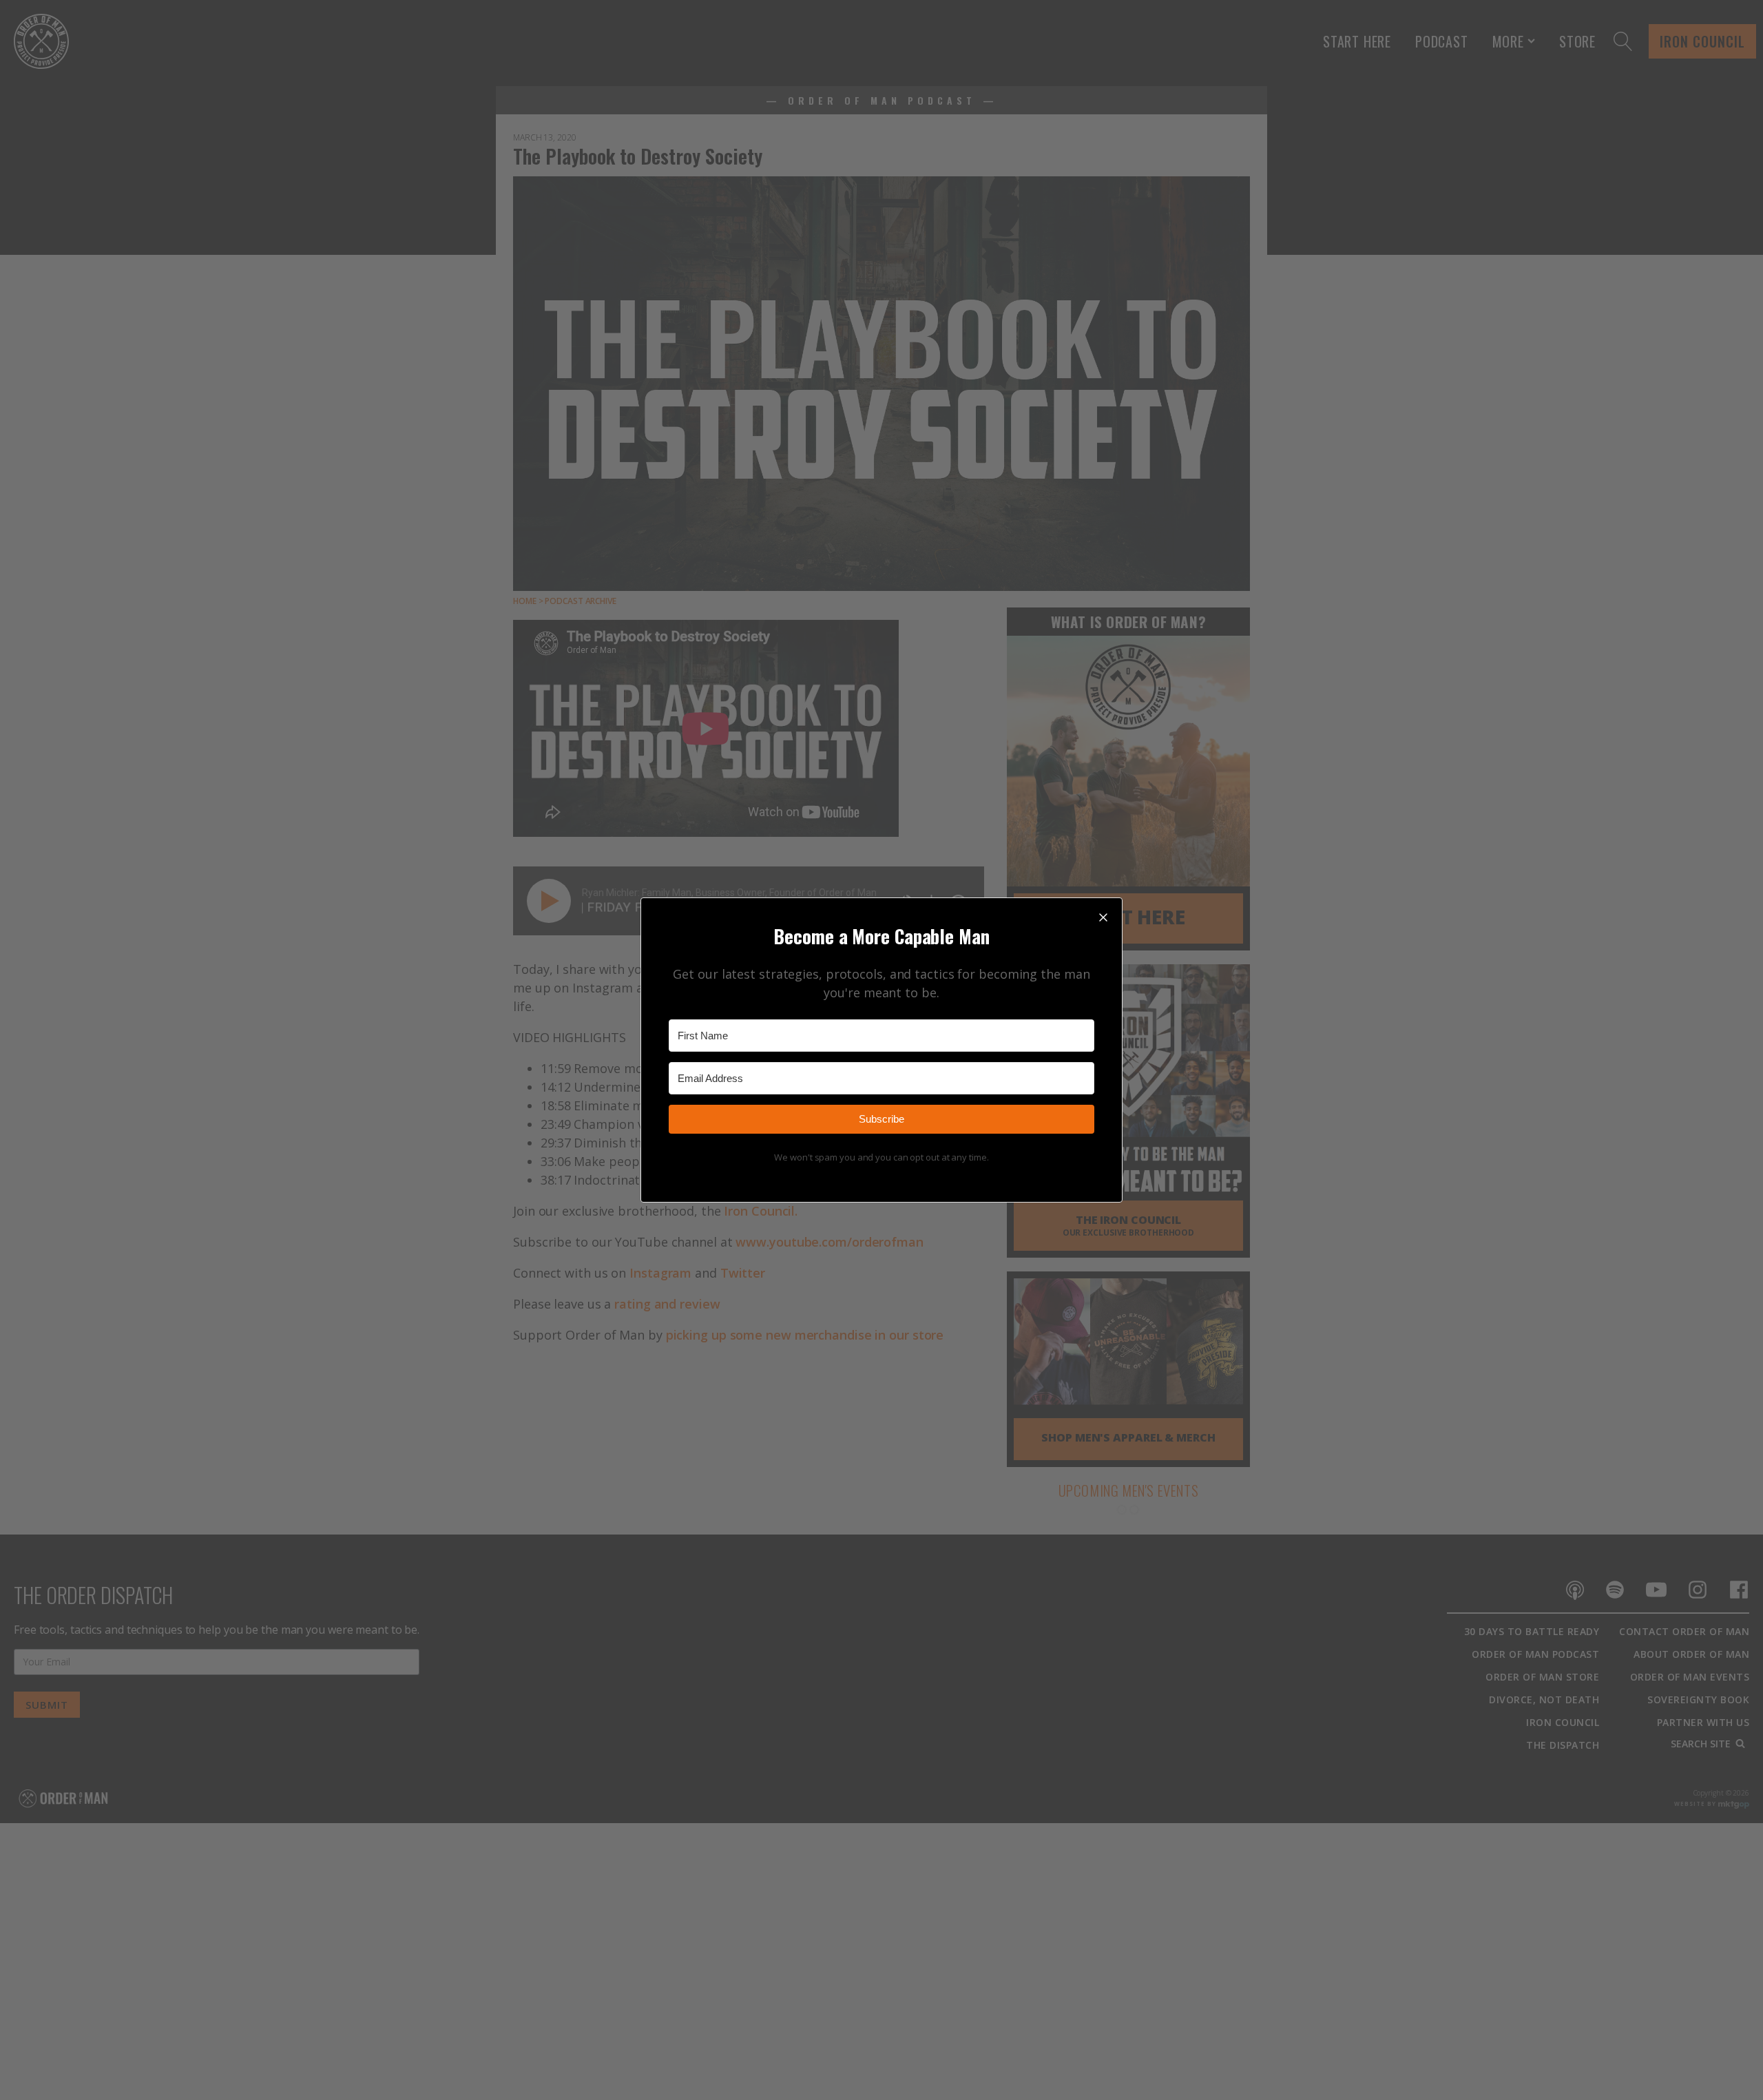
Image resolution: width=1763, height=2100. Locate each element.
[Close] (1103, 917)
